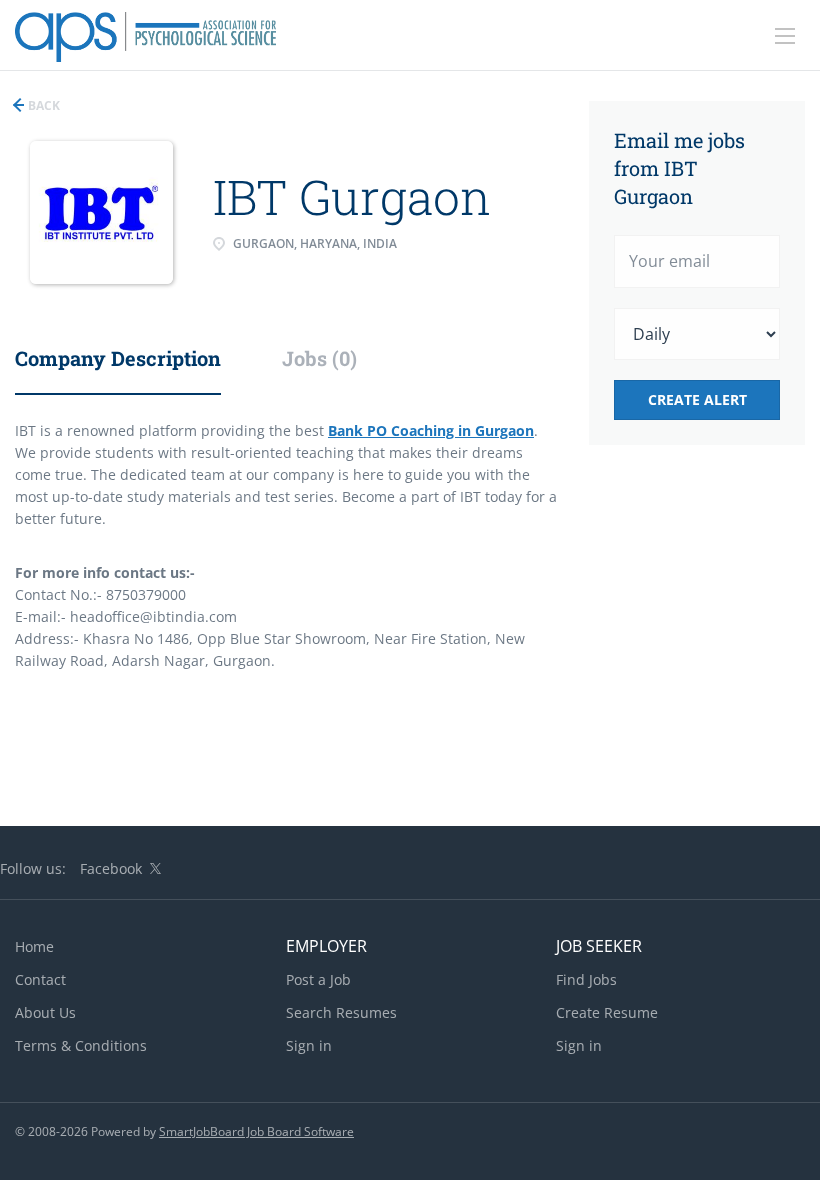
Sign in (309, 1045)
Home (34, 946)
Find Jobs (586, 979)
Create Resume (607, 1012)
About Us (45, 1012)
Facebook (111, 868)
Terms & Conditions (81, 1045)
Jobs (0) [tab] (319, 358)
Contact (40, 979)
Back (42, 105)
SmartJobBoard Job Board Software (256, 1131)
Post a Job (318, 979)
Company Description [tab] (118, 358)
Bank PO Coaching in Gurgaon (431, 430)
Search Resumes (341, 1012)
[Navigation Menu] (785, 36)
